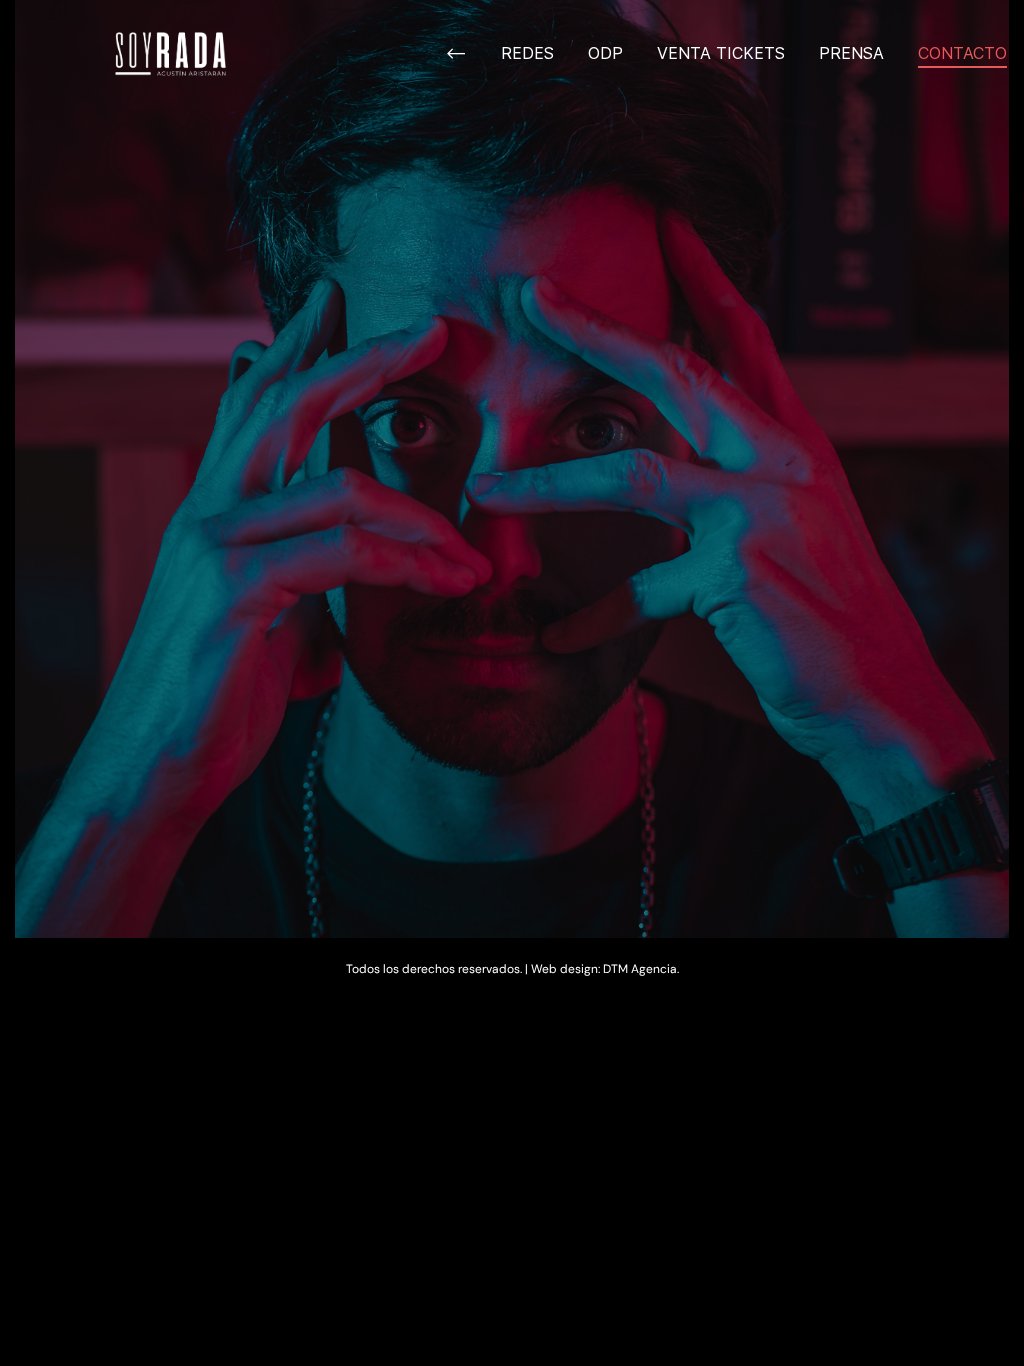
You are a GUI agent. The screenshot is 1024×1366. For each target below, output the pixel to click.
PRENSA (851, 53)
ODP (605, 53)
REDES (527, 53)
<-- (456, 53)
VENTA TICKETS (721, 53)
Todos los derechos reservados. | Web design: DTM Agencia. (512, 969)
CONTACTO (962, 53)
